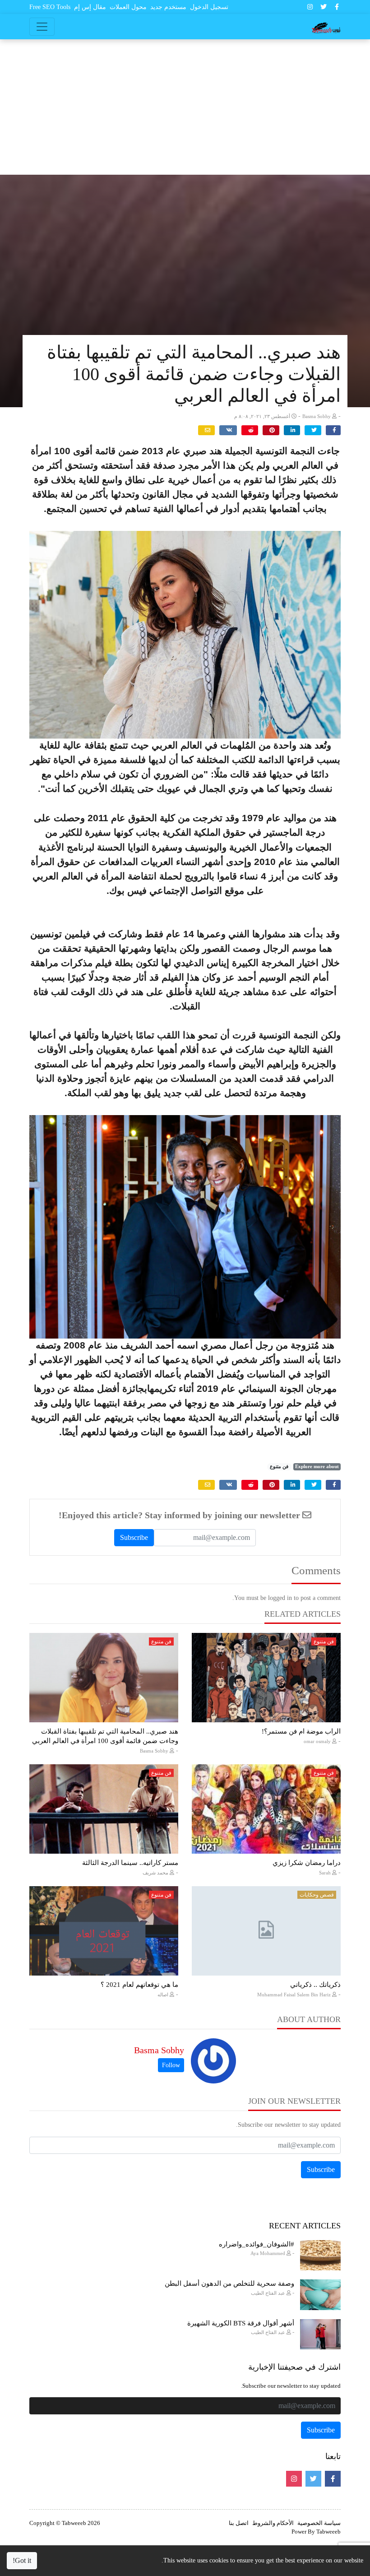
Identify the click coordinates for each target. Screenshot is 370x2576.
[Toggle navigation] (42, 27)
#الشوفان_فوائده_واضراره (257, 2244)
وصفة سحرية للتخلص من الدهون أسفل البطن (229, 2283)
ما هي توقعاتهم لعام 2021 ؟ (139, 1985)
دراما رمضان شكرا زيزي (307, 1863)
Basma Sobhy (159, 2050)
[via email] (206, 430)
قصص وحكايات (317, 1895)
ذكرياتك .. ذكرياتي (315, 1985)
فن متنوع (279, 1467)
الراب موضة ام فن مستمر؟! (301, 1731)
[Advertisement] (185, 107)
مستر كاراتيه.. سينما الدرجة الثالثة (130, 1863)
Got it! (22, 2560)
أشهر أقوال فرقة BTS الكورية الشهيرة (241, 2323)
